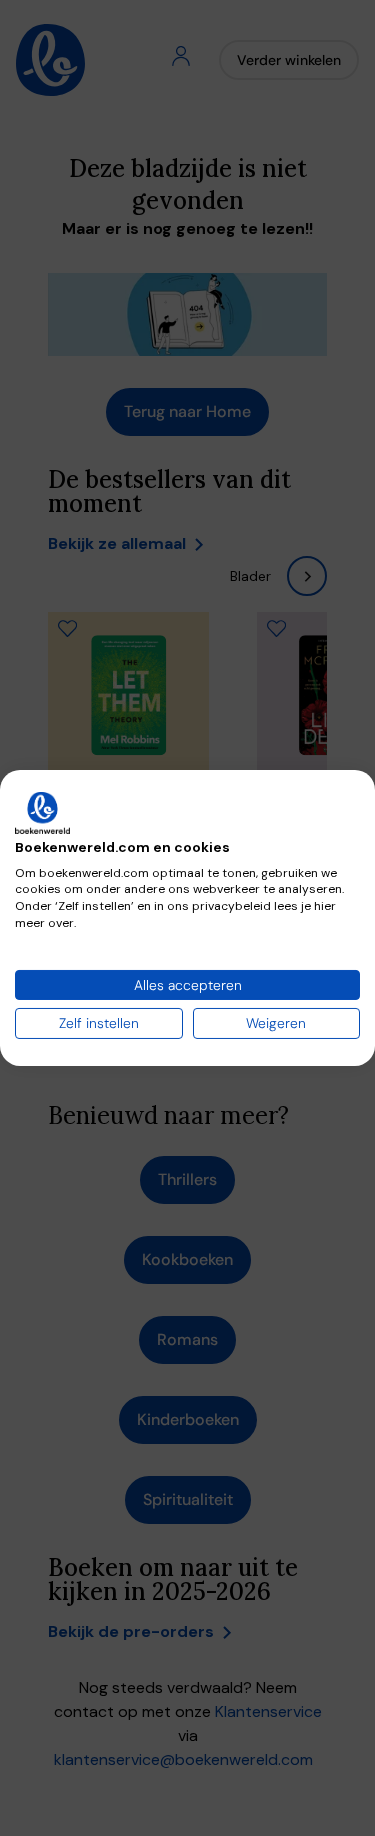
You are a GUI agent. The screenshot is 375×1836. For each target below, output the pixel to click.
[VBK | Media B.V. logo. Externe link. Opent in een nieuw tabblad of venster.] (42, 813)
